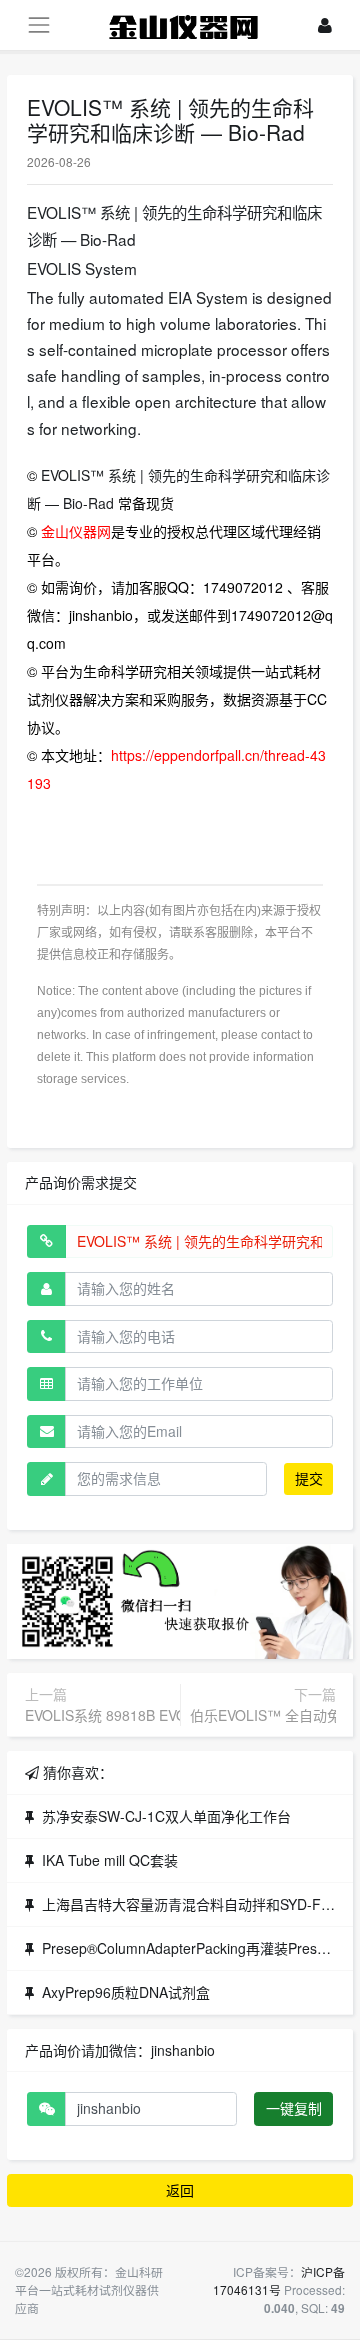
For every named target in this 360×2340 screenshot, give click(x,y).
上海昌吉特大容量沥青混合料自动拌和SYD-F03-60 (200, 1904)
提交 (309, 1478)
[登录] (325, 25)
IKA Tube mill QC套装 (110, 1860)
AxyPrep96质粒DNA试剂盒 (126, 1992)
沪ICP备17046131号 (279, 2280)
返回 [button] (180, 2190)
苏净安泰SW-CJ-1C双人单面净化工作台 (166, 1816)
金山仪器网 (76, 531)
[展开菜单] (38, 24)
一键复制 (294, 2108)
